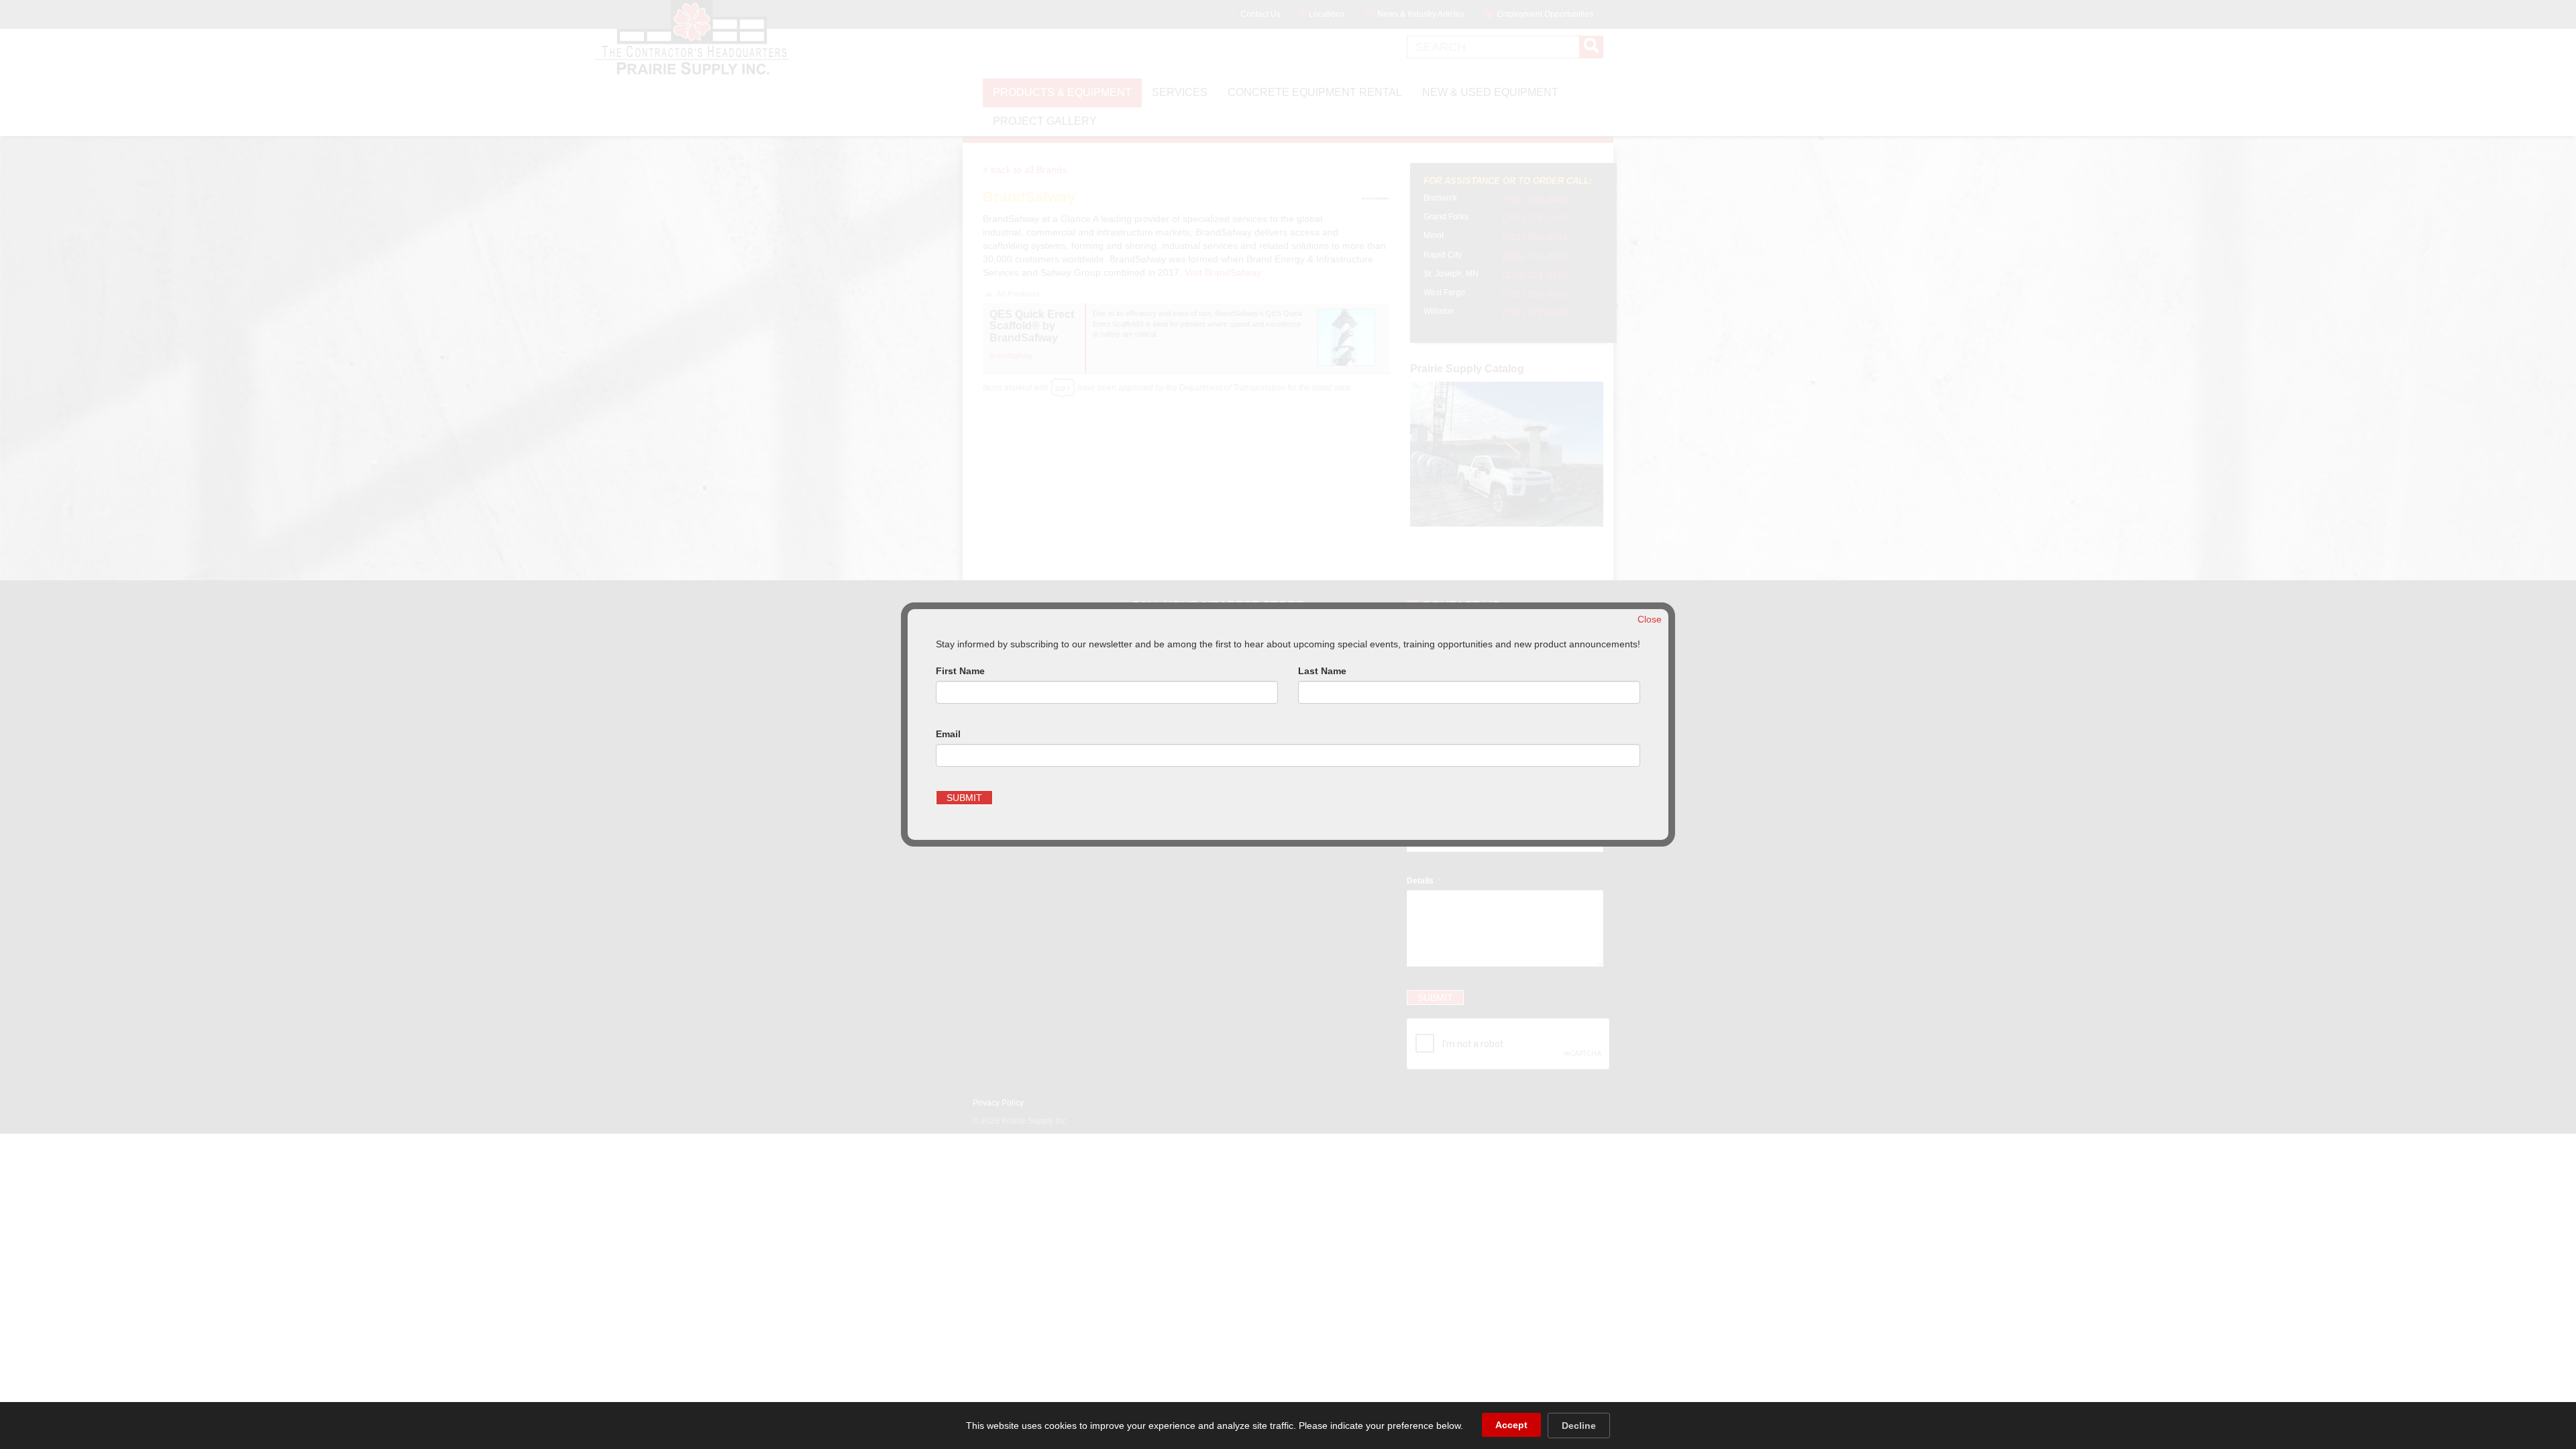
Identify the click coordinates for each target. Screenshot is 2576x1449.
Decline (1579, 1426)
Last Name (1322, 671)
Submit (964, 798)
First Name (960, 671)
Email (948, 734)
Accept (1511, 1425)
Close (1650, 619)
